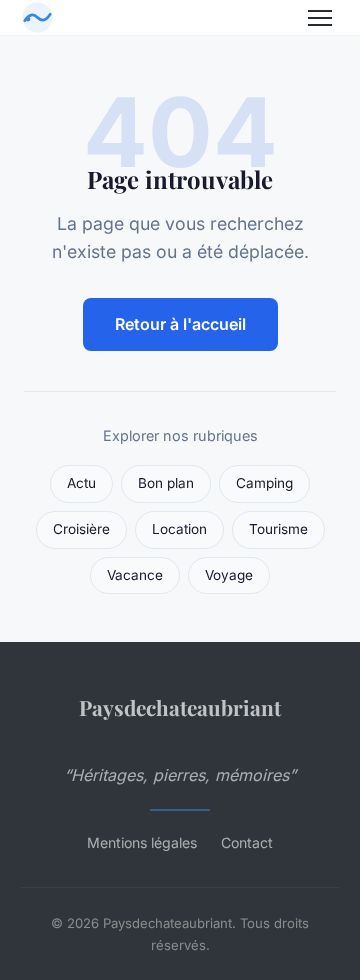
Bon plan (166, 483)
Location (179, 529)
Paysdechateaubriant (180, 707)
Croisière (81, 529)
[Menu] (320, 18)
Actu (81, 483)
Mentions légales (142, 842)
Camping (264, 483)
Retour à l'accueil (180, 324)
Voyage (229, 575)
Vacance (135, 575)
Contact (247, 842)
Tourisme (278, 529)
